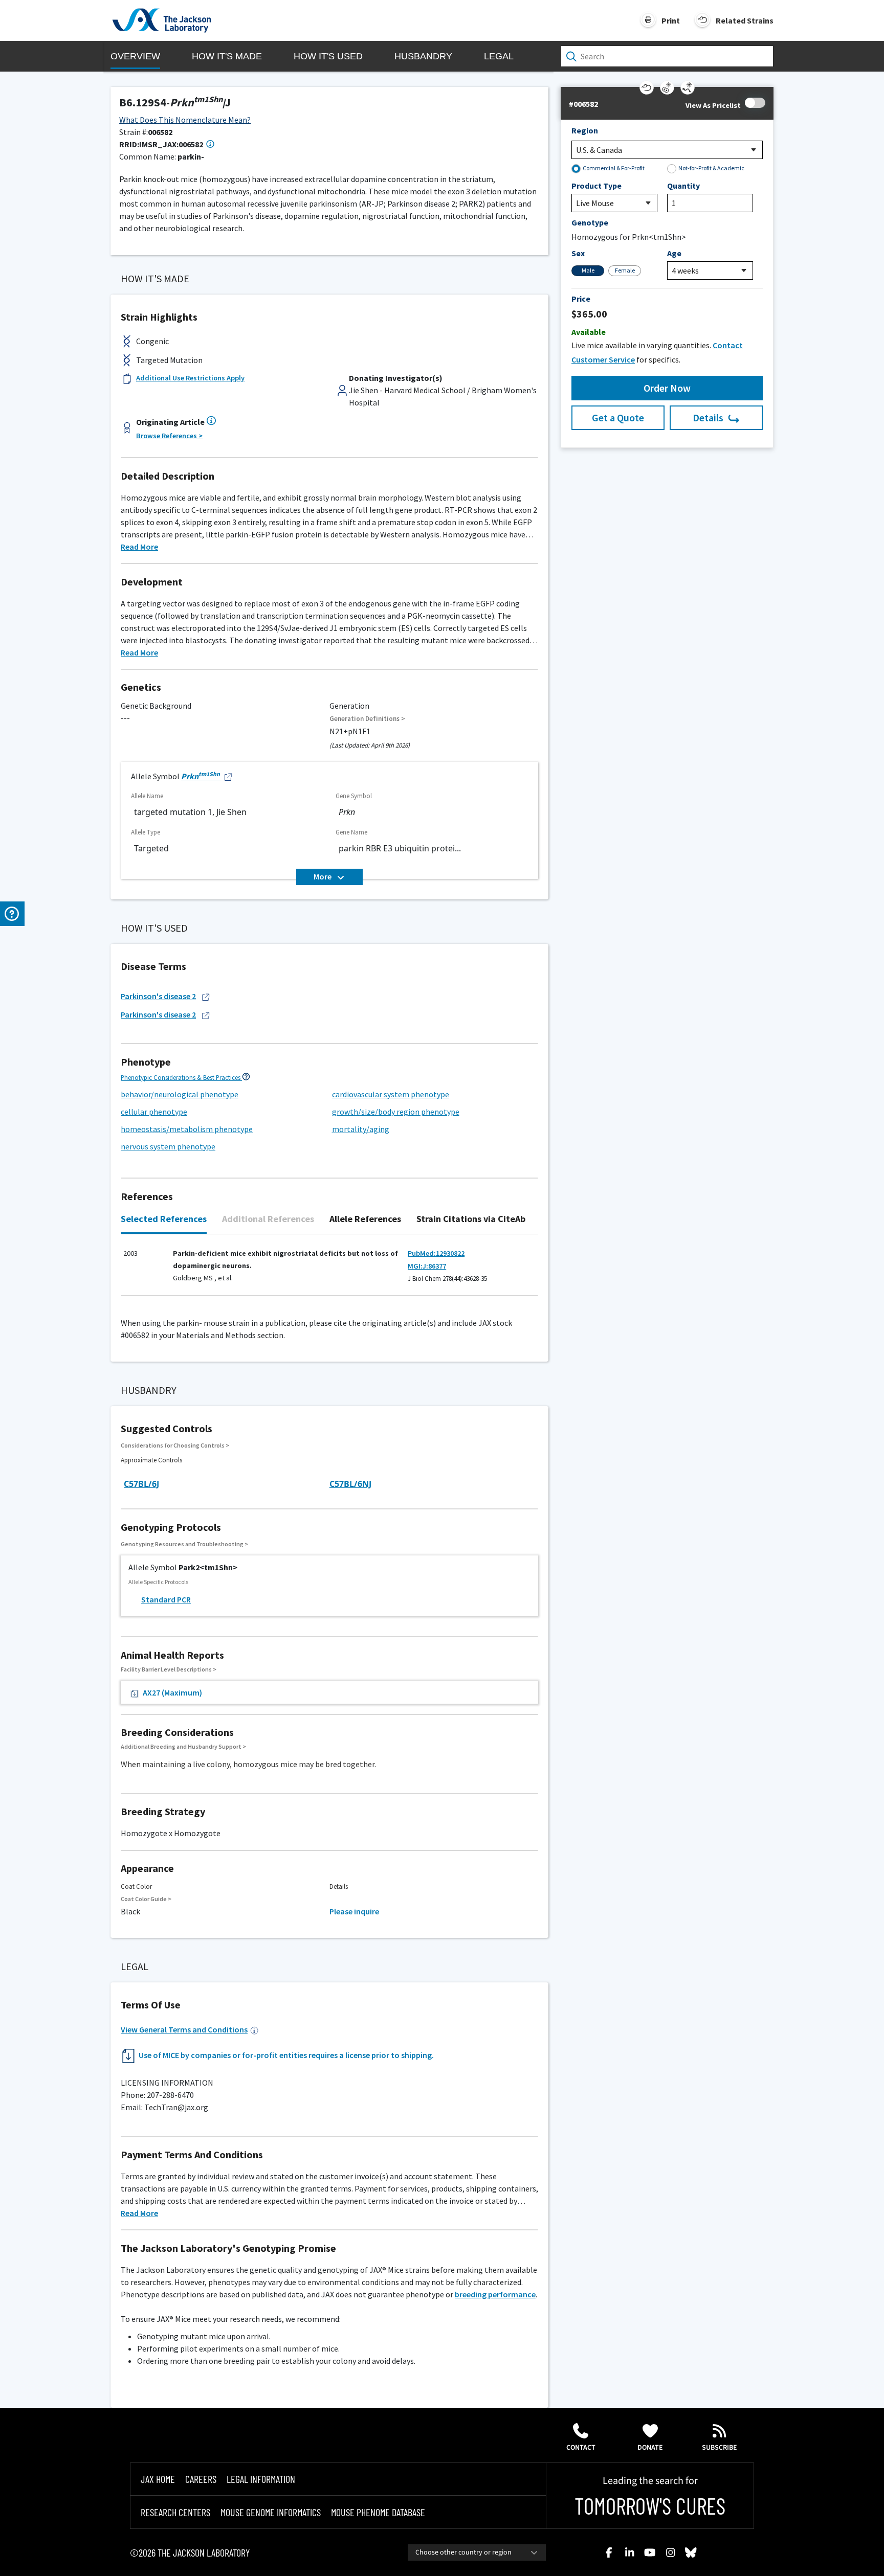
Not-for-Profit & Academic (711, 168)
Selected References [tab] (164, 1219)
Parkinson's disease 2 (158, 996)
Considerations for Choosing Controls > (175, 1445)
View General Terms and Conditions (184, 2029)
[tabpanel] (329, 1270)
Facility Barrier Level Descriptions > (169, 1669)
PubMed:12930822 (436, 1253)
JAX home (158, 2479)
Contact (581, 2448)
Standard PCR (166, 1599)
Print (671, 20)
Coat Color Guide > (146, 1899)
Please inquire (354, 1911)
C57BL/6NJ (350, 1484)
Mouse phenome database (378, 2512)
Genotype (590, 222)
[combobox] (477, 2552)
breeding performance (495, 2294)
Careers (201, 2479)
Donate (650, 2448)
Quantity (683, 186)
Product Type (596, 186)
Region (585, 130)
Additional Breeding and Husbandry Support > (183, 1746)
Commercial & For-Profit (614, 168)
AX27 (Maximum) (172, 1692)
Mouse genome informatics (271, 2512)
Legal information (261, 2479)
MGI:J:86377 (427, 1266)
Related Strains (745, 20)
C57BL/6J (141, 1484)
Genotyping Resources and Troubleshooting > (184, 1544)
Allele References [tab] (365, 1219)
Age (674, 253)
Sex (578, 253)
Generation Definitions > (367, 719)
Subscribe (720, 2448)
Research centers (175, 2512)
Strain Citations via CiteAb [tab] (471, 1219)
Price (581, 299)
